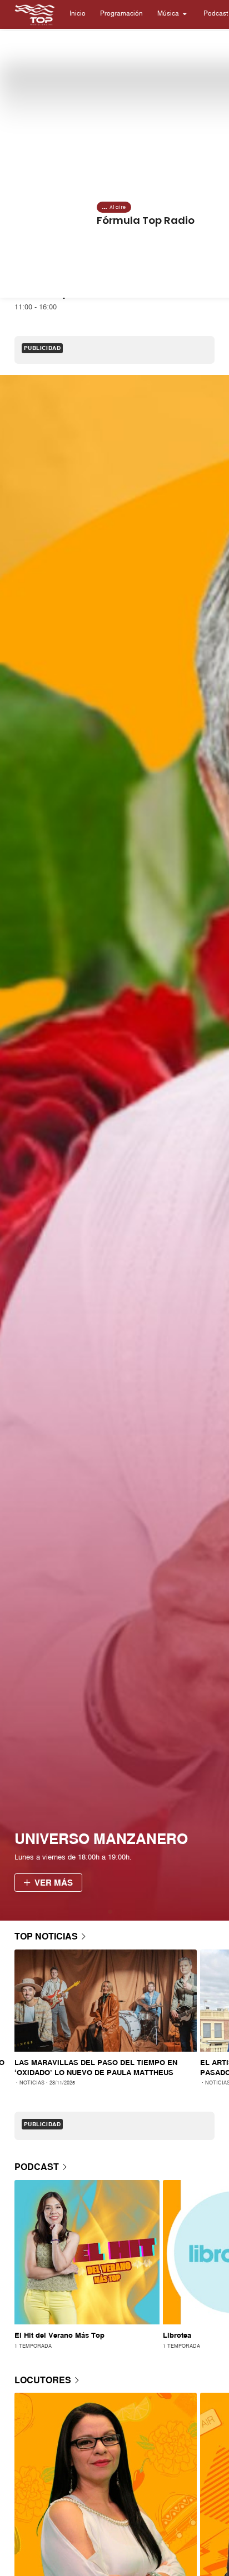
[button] (78, 14)
